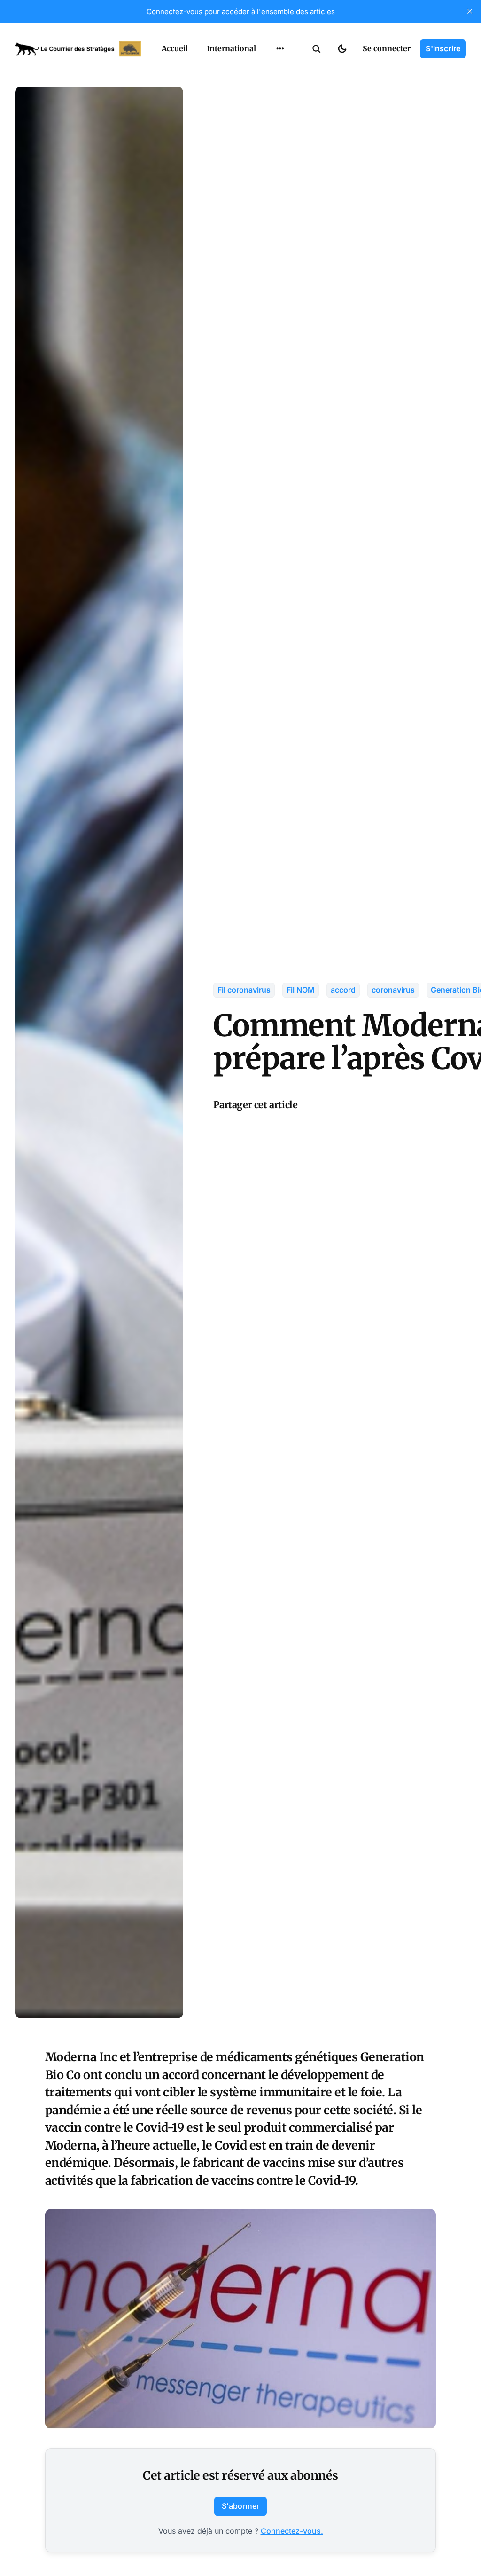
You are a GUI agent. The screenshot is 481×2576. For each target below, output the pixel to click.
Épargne (271, 107)
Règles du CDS (280, 144)
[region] (280, 49)
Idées (265, 89)
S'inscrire (443, 48)
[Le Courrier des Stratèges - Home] (78, 49)
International (231, 48)
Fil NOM (301, 990)
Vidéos (268, 126)
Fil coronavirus (244, 990)
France (268, 71)
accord (343, 990)
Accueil (175, 48)
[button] (317, 49)
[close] (470, 11)
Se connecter (387, 48)
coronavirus (393, 990)
